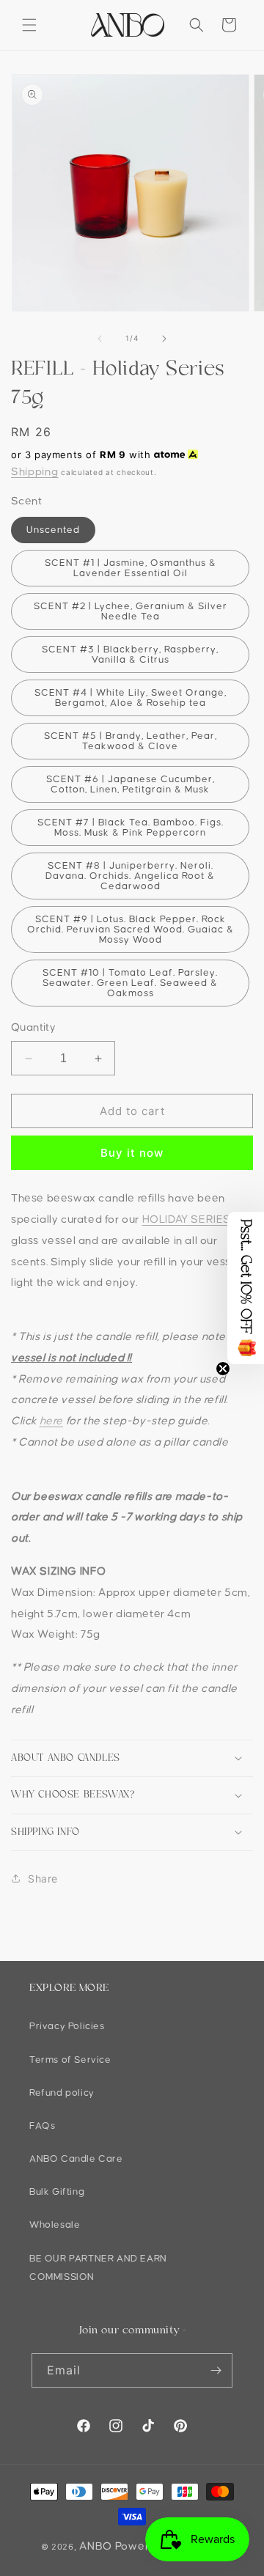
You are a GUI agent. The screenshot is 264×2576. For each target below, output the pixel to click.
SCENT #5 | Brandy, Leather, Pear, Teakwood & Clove (131, 741)
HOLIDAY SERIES (187, 1219)
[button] (29, 25)
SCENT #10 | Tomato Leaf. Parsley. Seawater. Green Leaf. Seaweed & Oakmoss (130, 983)
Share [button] (43, 1878)
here (51, 1421)
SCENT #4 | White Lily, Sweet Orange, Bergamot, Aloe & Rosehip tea (131, 698)
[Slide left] (100, 339)
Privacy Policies (67, 2026)
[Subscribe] (216, 2370)
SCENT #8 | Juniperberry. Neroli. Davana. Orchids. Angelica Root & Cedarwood (130, 876)
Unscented (53, 530)
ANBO (96, 2546)
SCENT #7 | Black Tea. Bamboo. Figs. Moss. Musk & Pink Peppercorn (131, 828)
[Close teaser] (223, 1369)
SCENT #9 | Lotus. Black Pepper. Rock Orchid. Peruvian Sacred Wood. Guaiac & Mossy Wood (131, 930)
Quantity (33, 1027)
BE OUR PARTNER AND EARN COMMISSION (98, 2268)
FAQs (42, 2126)
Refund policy (62, 2093)
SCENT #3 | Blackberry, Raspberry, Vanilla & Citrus (130, 655)
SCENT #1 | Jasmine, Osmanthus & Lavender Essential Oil (131, 568)
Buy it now (132, 1153)
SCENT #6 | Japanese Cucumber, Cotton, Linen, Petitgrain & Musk (131, 784)
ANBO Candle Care (76, 2159)
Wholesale (55, 2225)
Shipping (35, 472)
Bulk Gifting (57, 2192)
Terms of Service (70, 2060)
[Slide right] (164, 339)
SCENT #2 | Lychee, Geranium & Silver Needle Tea (131, 611)
